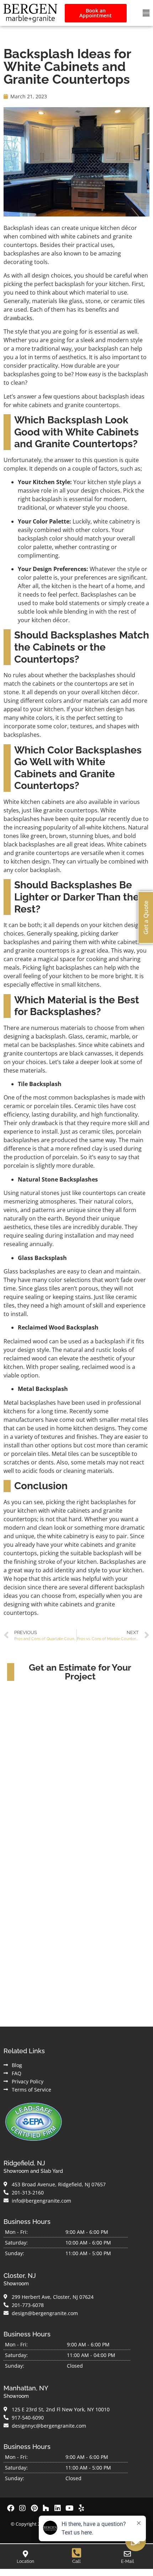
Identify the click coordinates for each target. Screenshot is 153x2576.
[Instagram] (22, 2508)
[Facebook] (11, 2508)
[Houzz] (46, 2508)
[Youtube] (69, 2508)
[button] (146, 13)
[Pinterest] (34, 2508)
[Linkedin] (58, 2508)
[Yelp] (81, 2508)
